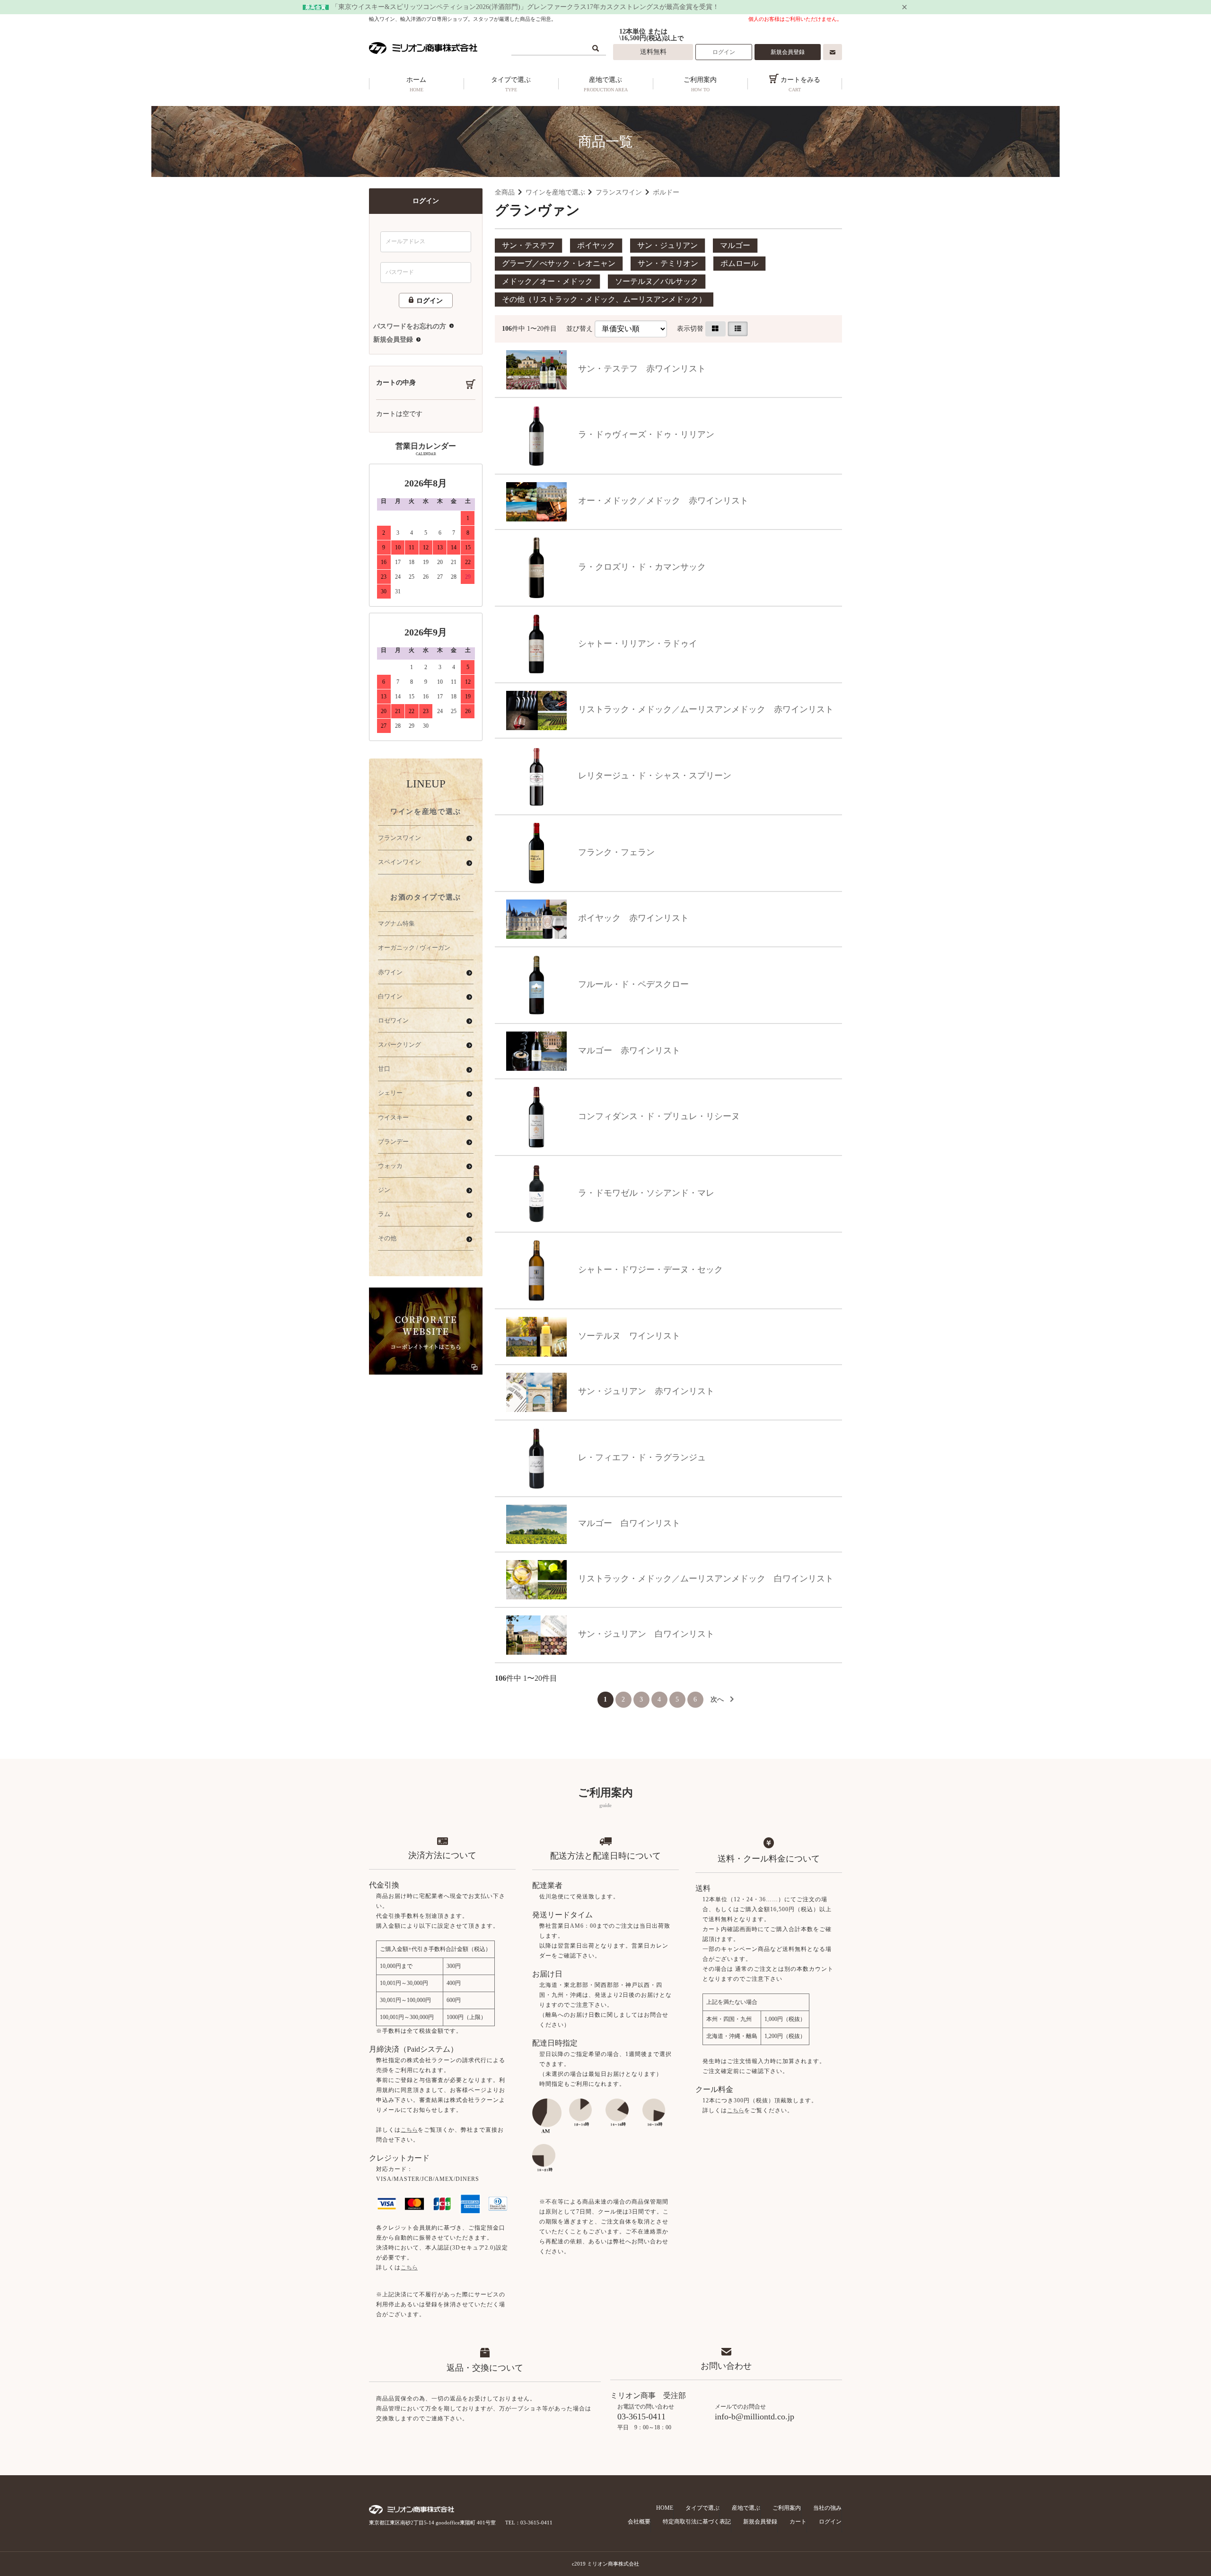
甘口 (384, 1069)
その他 (387, 1238)
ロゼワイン (393, 1020)
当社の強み (827, 2508)
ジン (384, 1190)
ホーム (416, 84)
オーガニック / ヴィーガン (414, 948)
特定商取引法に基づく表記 (697, 2522)
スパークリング (399, 1045)
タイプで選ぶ (511, 84)
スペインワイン (399, 862)
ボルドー (666, 192)
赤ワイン (390, 972)
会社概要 (639, 2522)
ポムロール (739, 263)
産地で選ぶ (606, 84)
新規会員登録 (788, 52)
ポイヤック (596, 245)
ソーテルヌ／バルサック (657, 281)
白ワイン (390, 996)
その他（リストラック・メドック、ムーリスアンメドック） (604, 299)
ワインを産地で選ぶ (555, 192)
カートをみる (799, 84)
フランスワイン (619, 192)
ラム (384, 1214)
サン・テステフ (528, 245)
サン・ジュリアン (667, 245)
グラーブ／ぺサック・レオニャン (559, 263)
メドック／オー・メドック (547, 281)
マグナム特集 (396, 923)
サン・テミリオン (668, 263)
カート (798, 2522)
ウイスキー (393, 1117)
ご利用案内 (700, 84)
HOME (665, 2508)
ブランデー (393, 1142)
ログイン (724, 52)
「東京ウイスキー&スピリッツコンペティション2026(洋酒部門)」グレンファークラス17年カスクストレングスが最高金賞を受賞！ (525, 7)
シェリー (390, 1093)
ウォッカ (390, 1166)
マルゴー (735, 245)
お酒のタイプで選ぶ (426, 897)
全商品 (505, 192)
